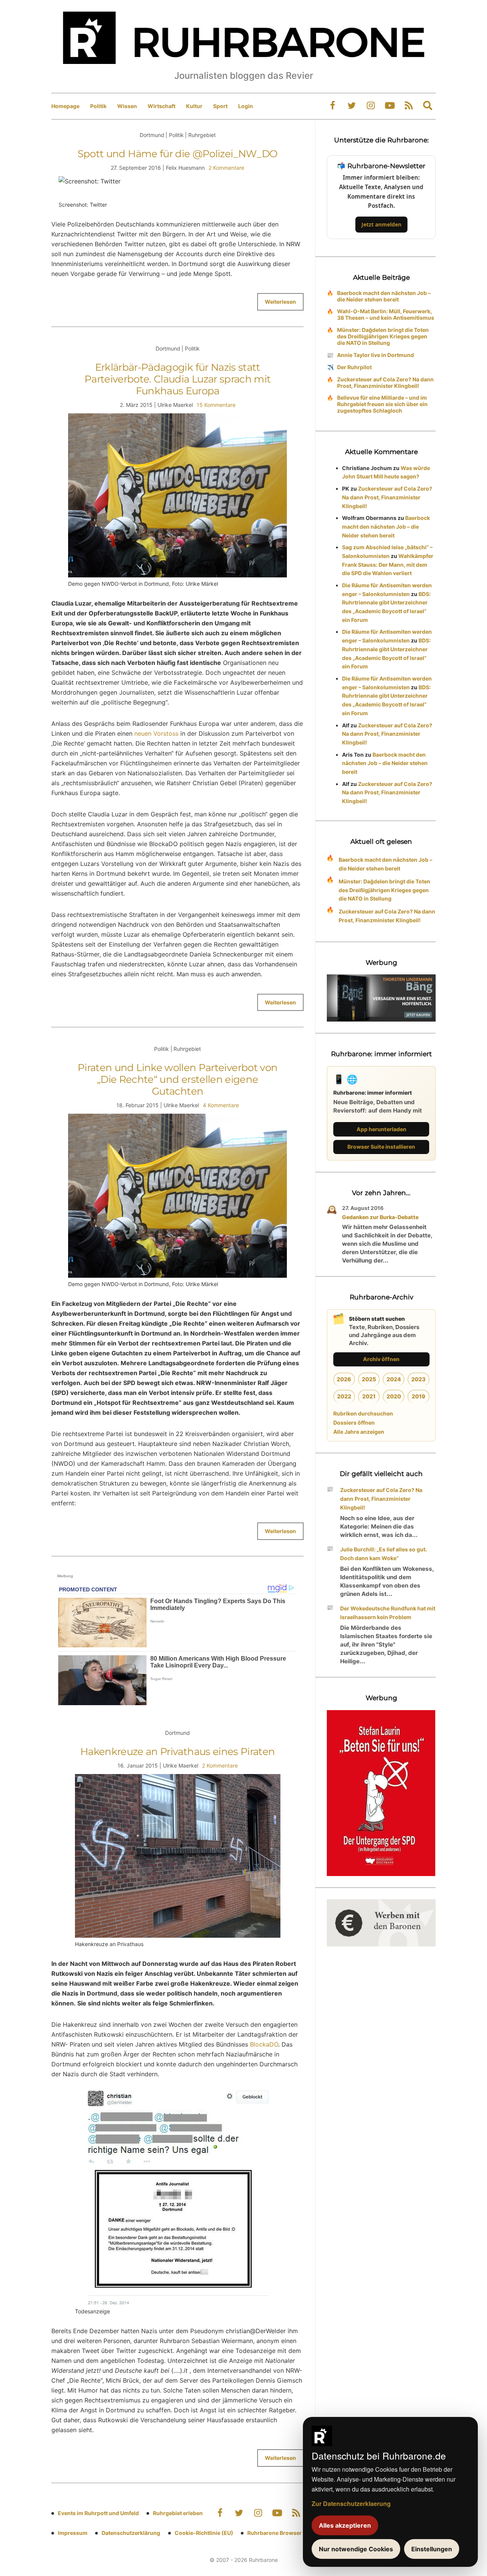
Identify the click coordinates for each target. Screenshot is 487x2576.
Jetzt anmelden (381, 224)
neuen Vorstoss (156, 733)
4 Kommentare (221, 1105)
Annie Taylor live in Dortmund (376, 355)
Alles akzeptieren (345, 2525)
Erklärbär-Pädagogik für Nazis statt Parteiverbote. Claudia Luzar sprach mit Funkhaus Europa (178, 379)
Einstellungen (432, 2549)
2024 (394, 1379)
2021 (369, 1396)
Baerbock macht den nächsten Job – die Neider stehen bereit (384, 296)
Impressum (73, 2533)
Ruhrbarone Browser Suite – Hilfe (290, 2533)
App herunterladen (381, 1129)
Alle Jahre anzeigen (359, 1432)
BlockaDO (264, 2044)
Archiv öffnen (381, 1359)
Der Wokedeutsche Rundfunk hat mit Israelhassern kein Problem (388, 1613)
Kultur (194, 106)
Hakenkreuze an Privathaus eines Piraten (178, 1752)
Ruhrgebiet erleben (178, 2513)
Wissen (127, 106)
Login (246, 106)
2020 (394, 1396)
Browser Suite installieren (381, 1147)
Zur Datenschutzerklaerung (351, 2503)
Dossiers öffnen (354, 1423)
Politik (98, 106)
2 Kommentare (226, 168)
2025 (369, 1379)
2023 (419, 1379)
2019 (419, 1396)
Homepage (65, 106)
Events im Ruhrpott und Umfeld (98, 2513)
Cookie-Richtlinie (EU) (204, 2533)
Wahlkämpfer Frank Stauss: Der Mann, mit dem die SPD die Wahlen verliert (388, 565)
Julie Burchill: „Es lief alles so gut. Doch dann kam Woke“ (384, 1554)
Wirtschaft (162, 106)
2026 (344, 1379)
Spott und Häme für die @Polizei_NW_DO (178, 154)
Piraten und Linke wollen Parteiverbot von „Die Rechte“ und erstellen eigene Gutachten (177, 1079)
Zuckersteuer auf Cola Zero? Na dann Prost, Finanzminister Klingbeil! (385, 383)
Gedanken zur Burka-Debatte (380, 1217)
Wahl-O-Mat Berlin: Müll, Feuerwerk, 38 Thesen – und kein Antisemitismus (386, 314)
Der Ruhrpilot (354, 367)
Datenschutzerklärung (131, 2533)
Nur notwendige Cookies (356, 2549)
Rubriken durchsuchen (363, 1413)
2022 (344, 1396)
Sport (220, 106)
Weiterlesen (280, 302)
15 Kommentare (216, 405)
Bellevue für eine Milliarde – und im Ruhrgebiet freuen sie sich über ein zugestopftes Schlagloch (382, 404)
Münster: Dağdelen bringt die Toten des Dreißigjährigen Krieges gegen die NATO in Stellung (383, 336)
